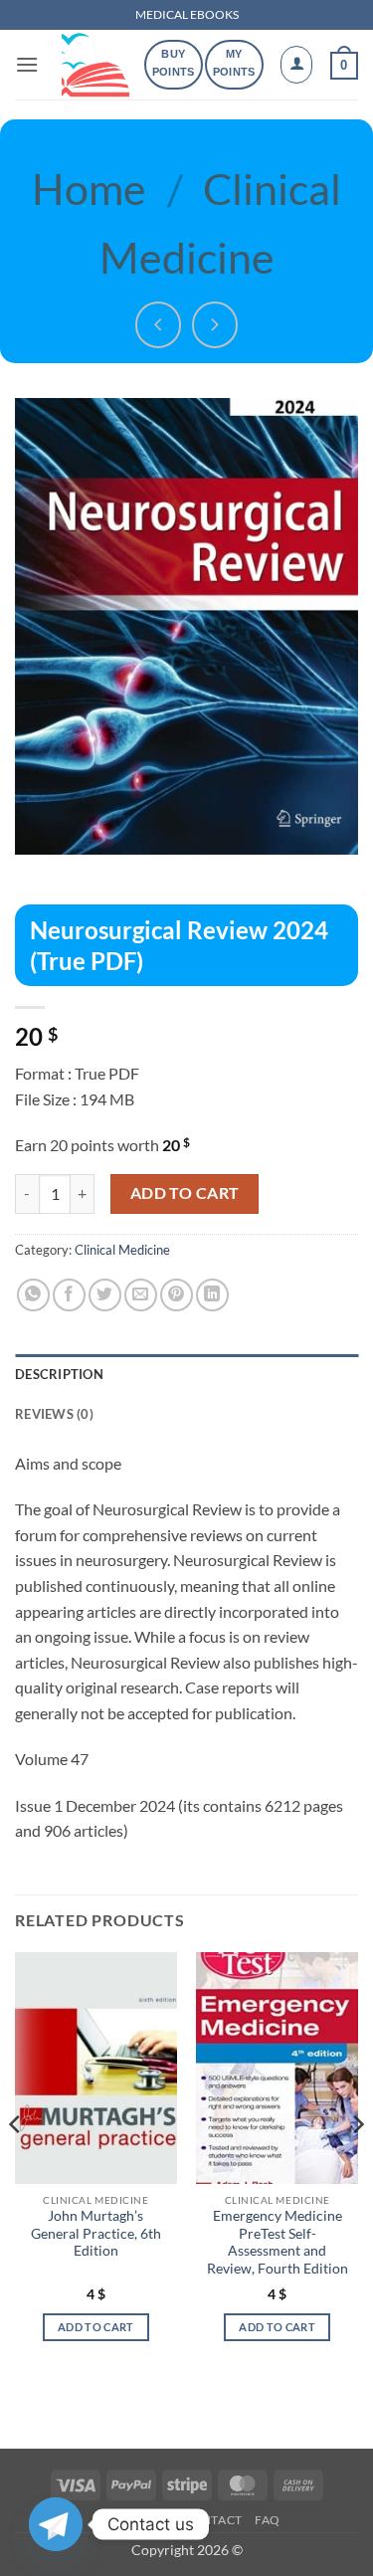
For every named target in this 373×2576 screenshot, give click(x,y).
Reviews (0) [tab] (54, 1414)
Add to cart (185, 1193)
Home (89, 188)
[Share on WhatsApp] (33, 1295)
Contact (212, 2520)
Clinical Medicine (122, 1250)
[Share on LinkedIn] (212, 1295)
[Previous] (16, 2164)
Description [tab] (59, 1374)
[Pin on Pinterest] (177, 1295)
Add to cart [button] (96, 2327)
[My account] (296, 65)
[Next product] (159, 325)
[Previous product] (215, 325)
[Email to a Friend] (141, 1295)
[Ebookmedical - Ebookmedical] (95, 65)
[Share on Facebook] (69, 1295)
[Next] (357, 2164)
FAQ (268, 2520)
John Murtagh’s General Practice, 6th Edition (96, 2233)
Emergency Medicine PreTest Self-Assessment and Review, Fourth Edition (278, 2242)
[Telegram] (56, 2524)
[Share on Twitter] (105, 1295)
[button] (27, 64)
